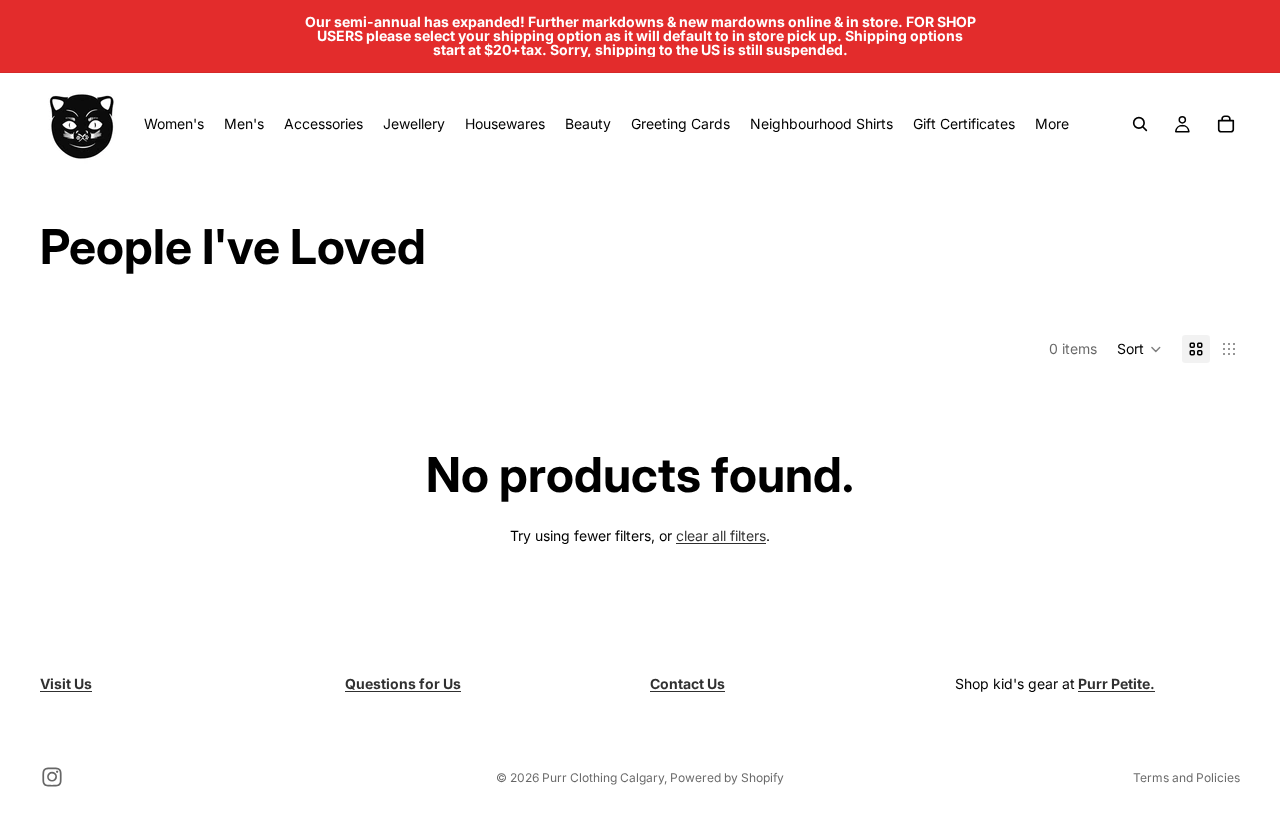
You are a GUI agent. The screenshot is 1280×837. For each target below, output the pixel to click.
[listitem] (1052, 124)
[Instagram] (52, 777)
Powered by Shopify (727, 777)
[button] (1139, 349)
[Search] (1140, 124)
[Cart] (1226, 124)
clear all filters (721, 535)
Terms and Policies (1186, 777)
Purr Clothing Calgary (603, 777)
